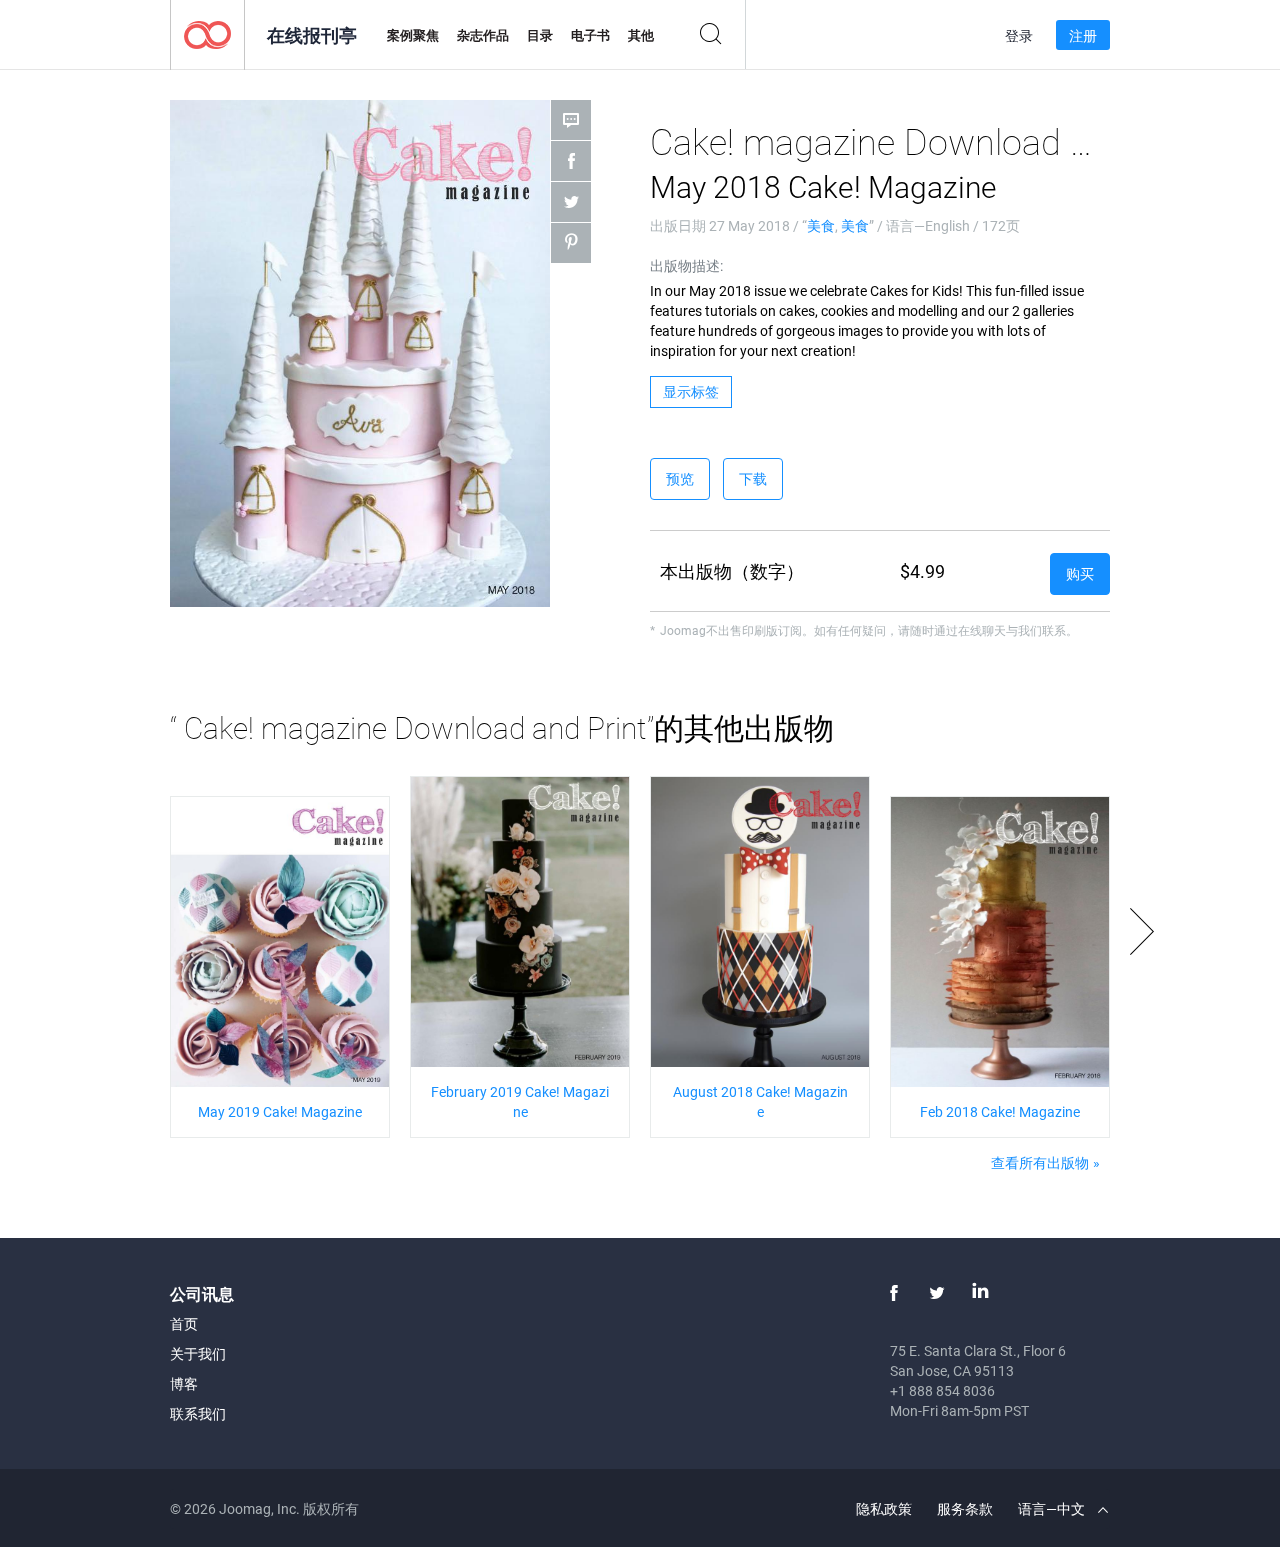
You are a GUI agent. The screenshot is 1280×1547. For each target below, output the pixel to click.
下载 (753, 478)
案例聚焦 (413, 35)
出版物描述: (686, 265)
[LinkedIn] (980, 1293)
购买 (1080, 573)
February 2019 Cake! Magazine (520, 1101)
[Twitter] (937, 1293)
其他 (641, 35)
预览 (680, 478)
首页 (184, 1323)
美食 (821, 225)
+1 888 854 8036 (942, 1390)
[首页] (207, 33)
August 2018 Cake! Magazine (760, 1101)
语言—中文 (1053, 1508)
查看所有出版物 (1040, 1162)
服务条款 (965, 1508)
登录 (1019, 35)
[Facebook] (894, 1293)
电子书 (590, 35)
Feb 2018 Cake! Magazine (1000, 1111)
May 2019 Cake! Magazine (280, 1111)
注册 (1083, 35)
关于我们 (198, 1353)
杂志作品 (483, 35)
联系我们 (198, 1413)
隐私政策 (884, 1508)
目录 (540, 35)
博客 (184, 1383)
